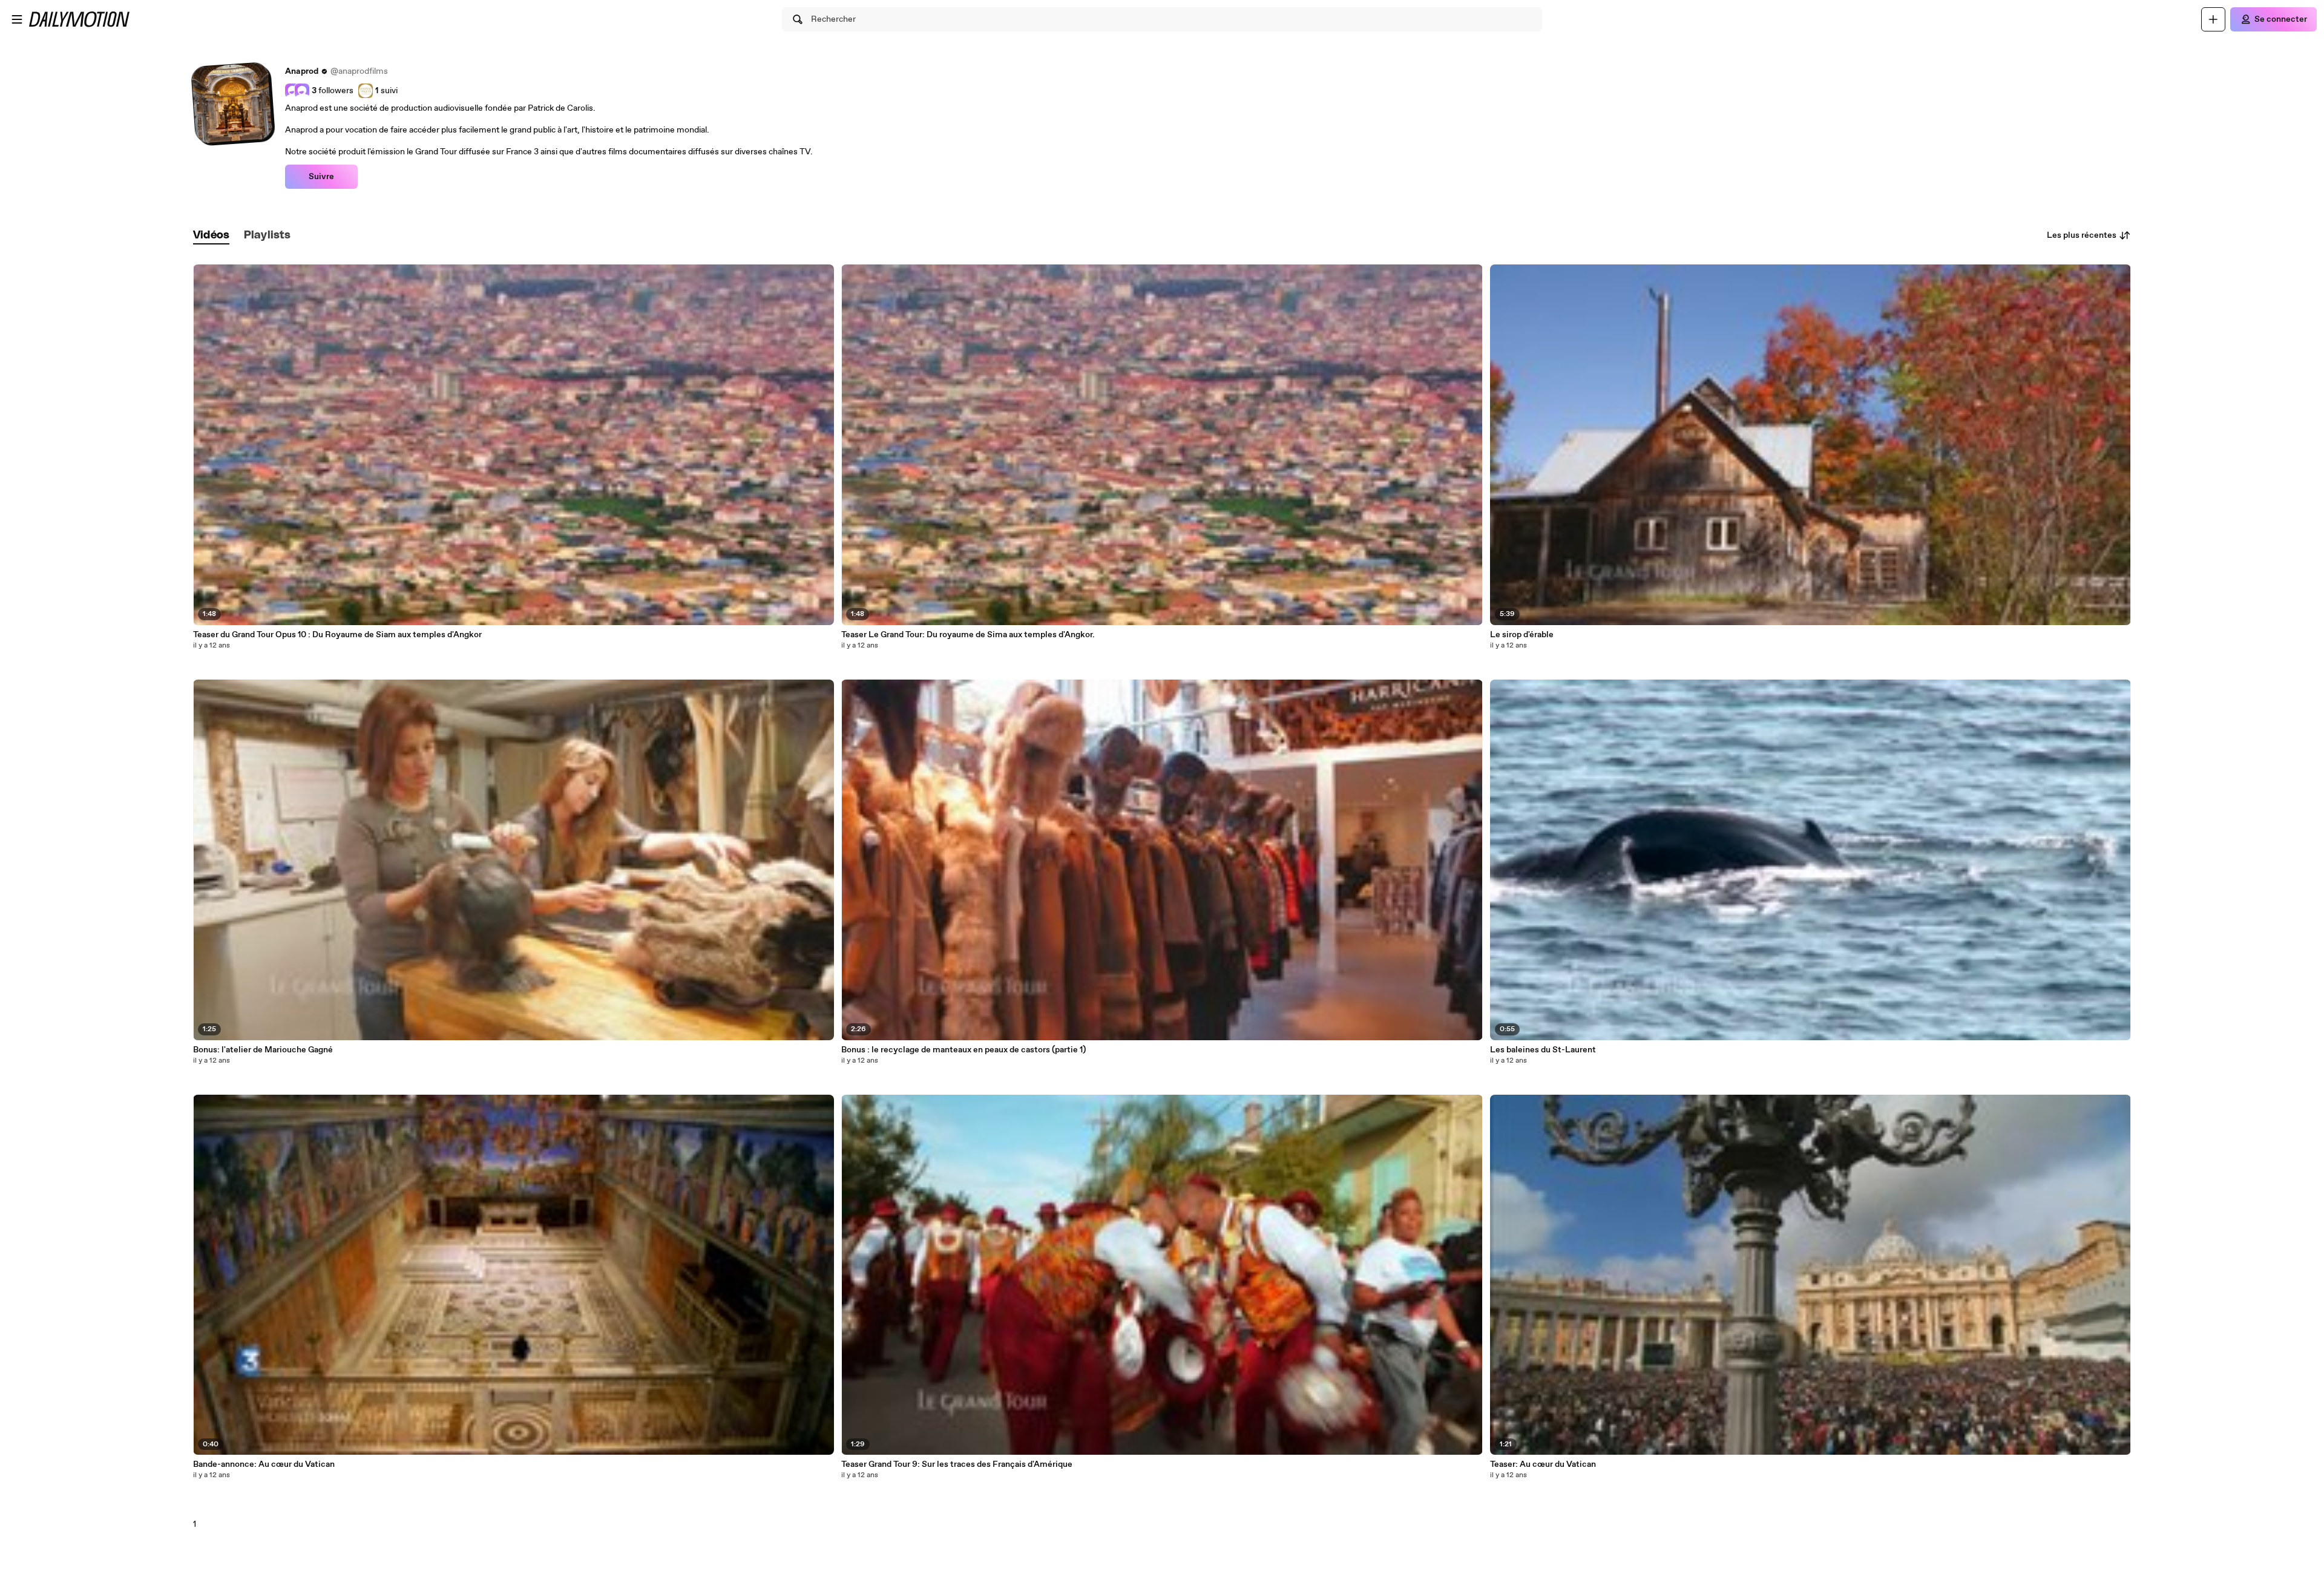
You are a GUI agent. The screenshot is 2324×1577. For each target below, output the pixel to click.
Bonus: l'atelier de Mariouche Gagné (263, 1050)
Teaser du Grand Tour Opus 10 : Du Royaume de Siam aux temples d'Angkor (337, 635)
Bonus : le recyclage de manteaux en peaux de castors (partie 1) (963, 1050)
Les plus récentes (2082, 235)
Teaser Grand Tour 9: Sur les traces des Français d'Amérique (957, 1464)
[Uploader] (2213, 19)
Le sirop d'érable (1522, 635)
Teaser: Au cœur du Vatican (1543, 1464)
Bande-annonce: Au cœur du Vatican (264, 1464)
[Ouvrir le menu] (17, 19)
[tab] (211, 236)
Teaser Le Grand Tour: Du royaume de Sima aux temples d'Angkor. (968, 635)
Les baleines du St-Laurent (1543, 1050)
